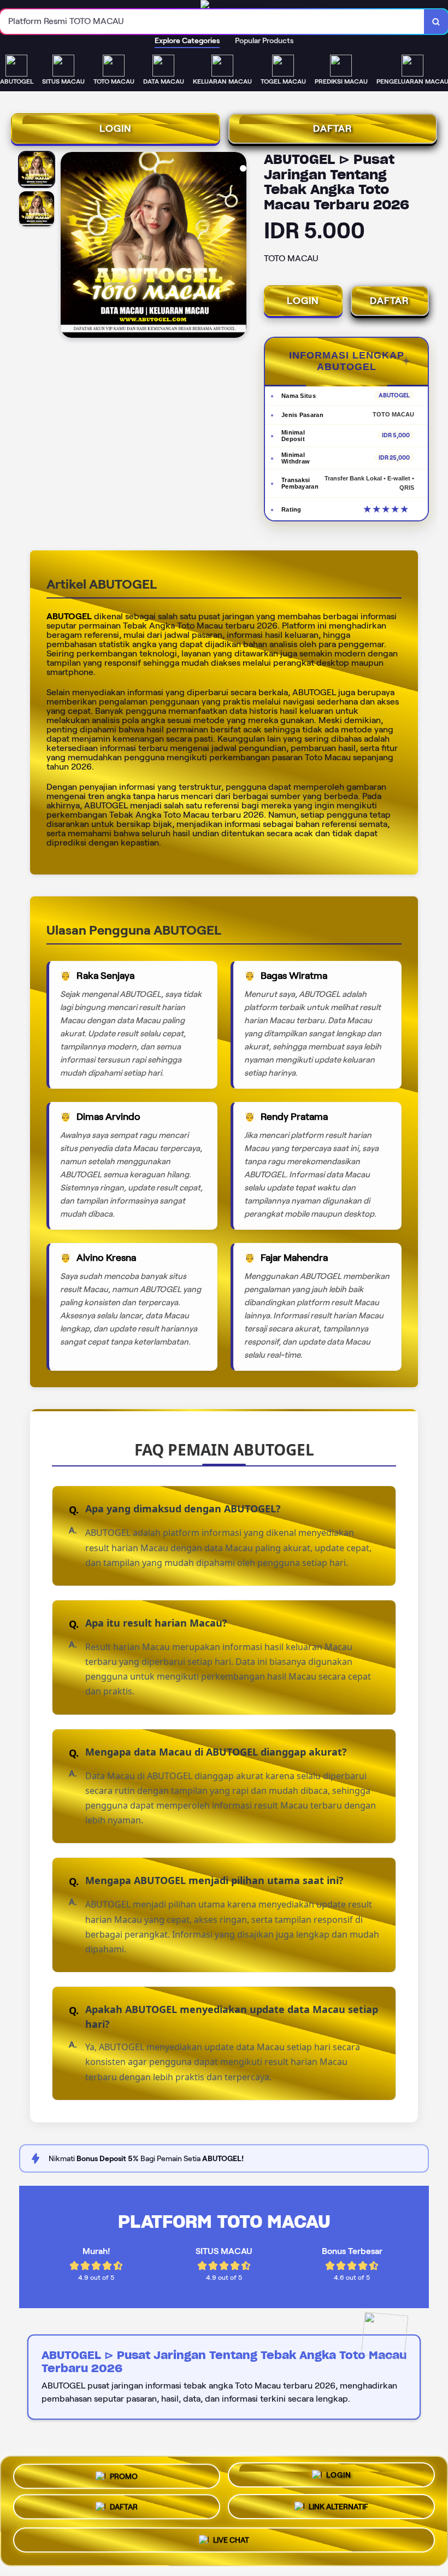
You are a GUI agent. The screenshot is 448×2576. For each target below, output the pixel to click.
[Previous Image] (69, 247)
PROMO (124, 2474)
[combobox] (212, 22)
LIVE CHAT (231, 2544)
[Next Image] (238, 247)
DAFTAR (333, 128)
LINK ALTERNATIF (338, 2510)
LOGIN (116, 128)
